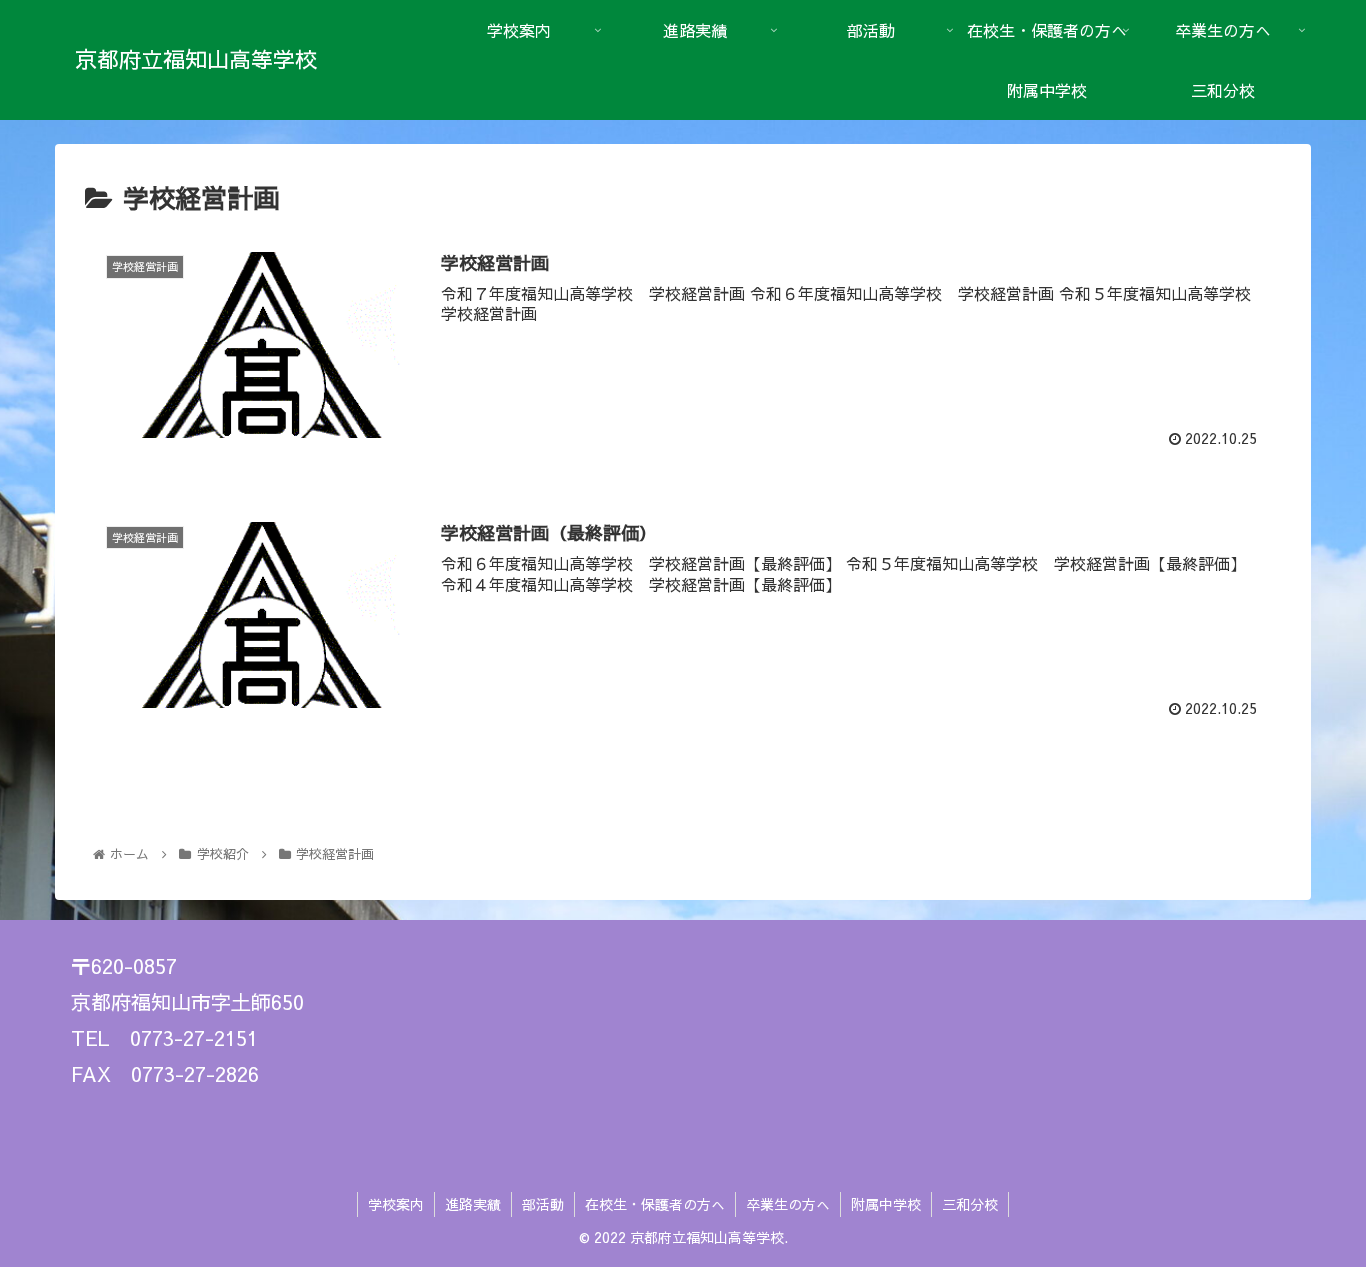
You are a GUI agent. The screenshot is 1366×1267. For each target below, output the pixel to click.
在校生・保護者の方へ (655, 1204)
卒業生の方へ (788, 1204)
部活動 (543, 1204)
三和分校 (970, 1204)
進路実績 (473, 1204)
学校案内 (396, 1204)
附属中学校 (886, 1204)
